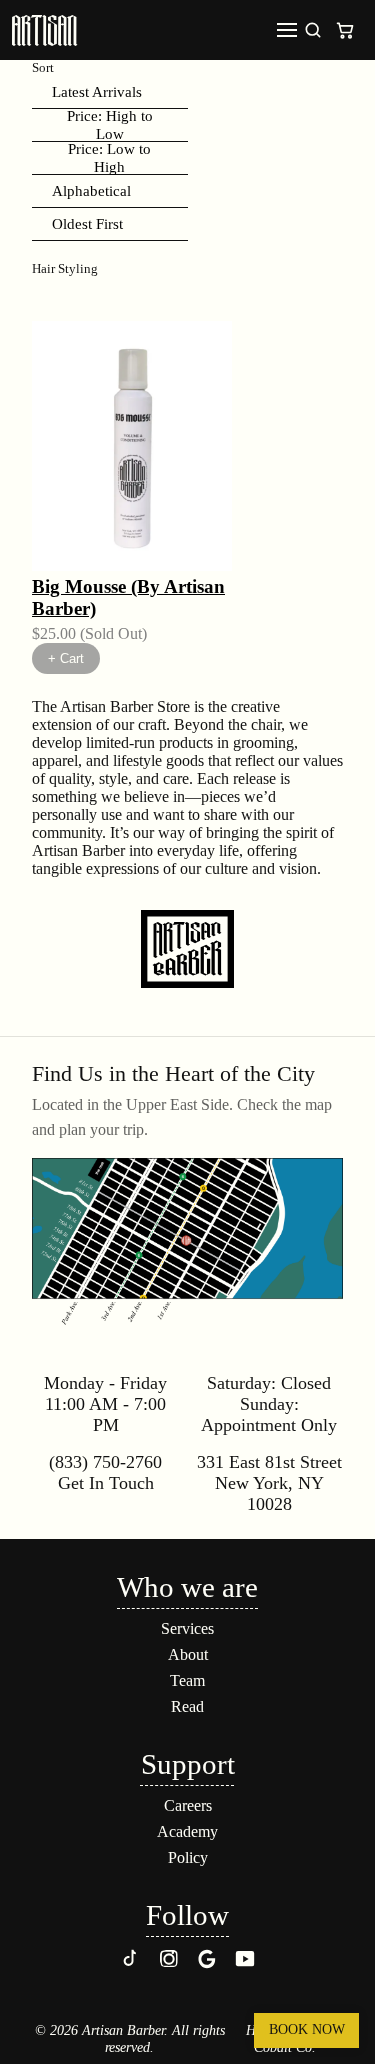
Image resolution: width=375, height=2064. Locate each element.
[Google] (207, 1964)
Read (187, 1706)
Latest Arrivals (97, 91)
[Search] (313, 30)
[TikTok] (131, 1964)
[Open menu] (287, 30)
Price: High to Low (110, 125)
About (188, 1654)
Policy (188, 1857)
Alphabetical (91, 190)
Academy (187, 1831)
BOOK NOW (307, 2029)
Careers (188, 1805)
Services (187, 1628)
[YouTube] (245, 1964)
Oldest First (87, 223)
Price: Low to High (109, 158)
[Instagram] (169, 1964)
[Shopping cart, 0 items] (345, 30)
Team (187, 1680)
